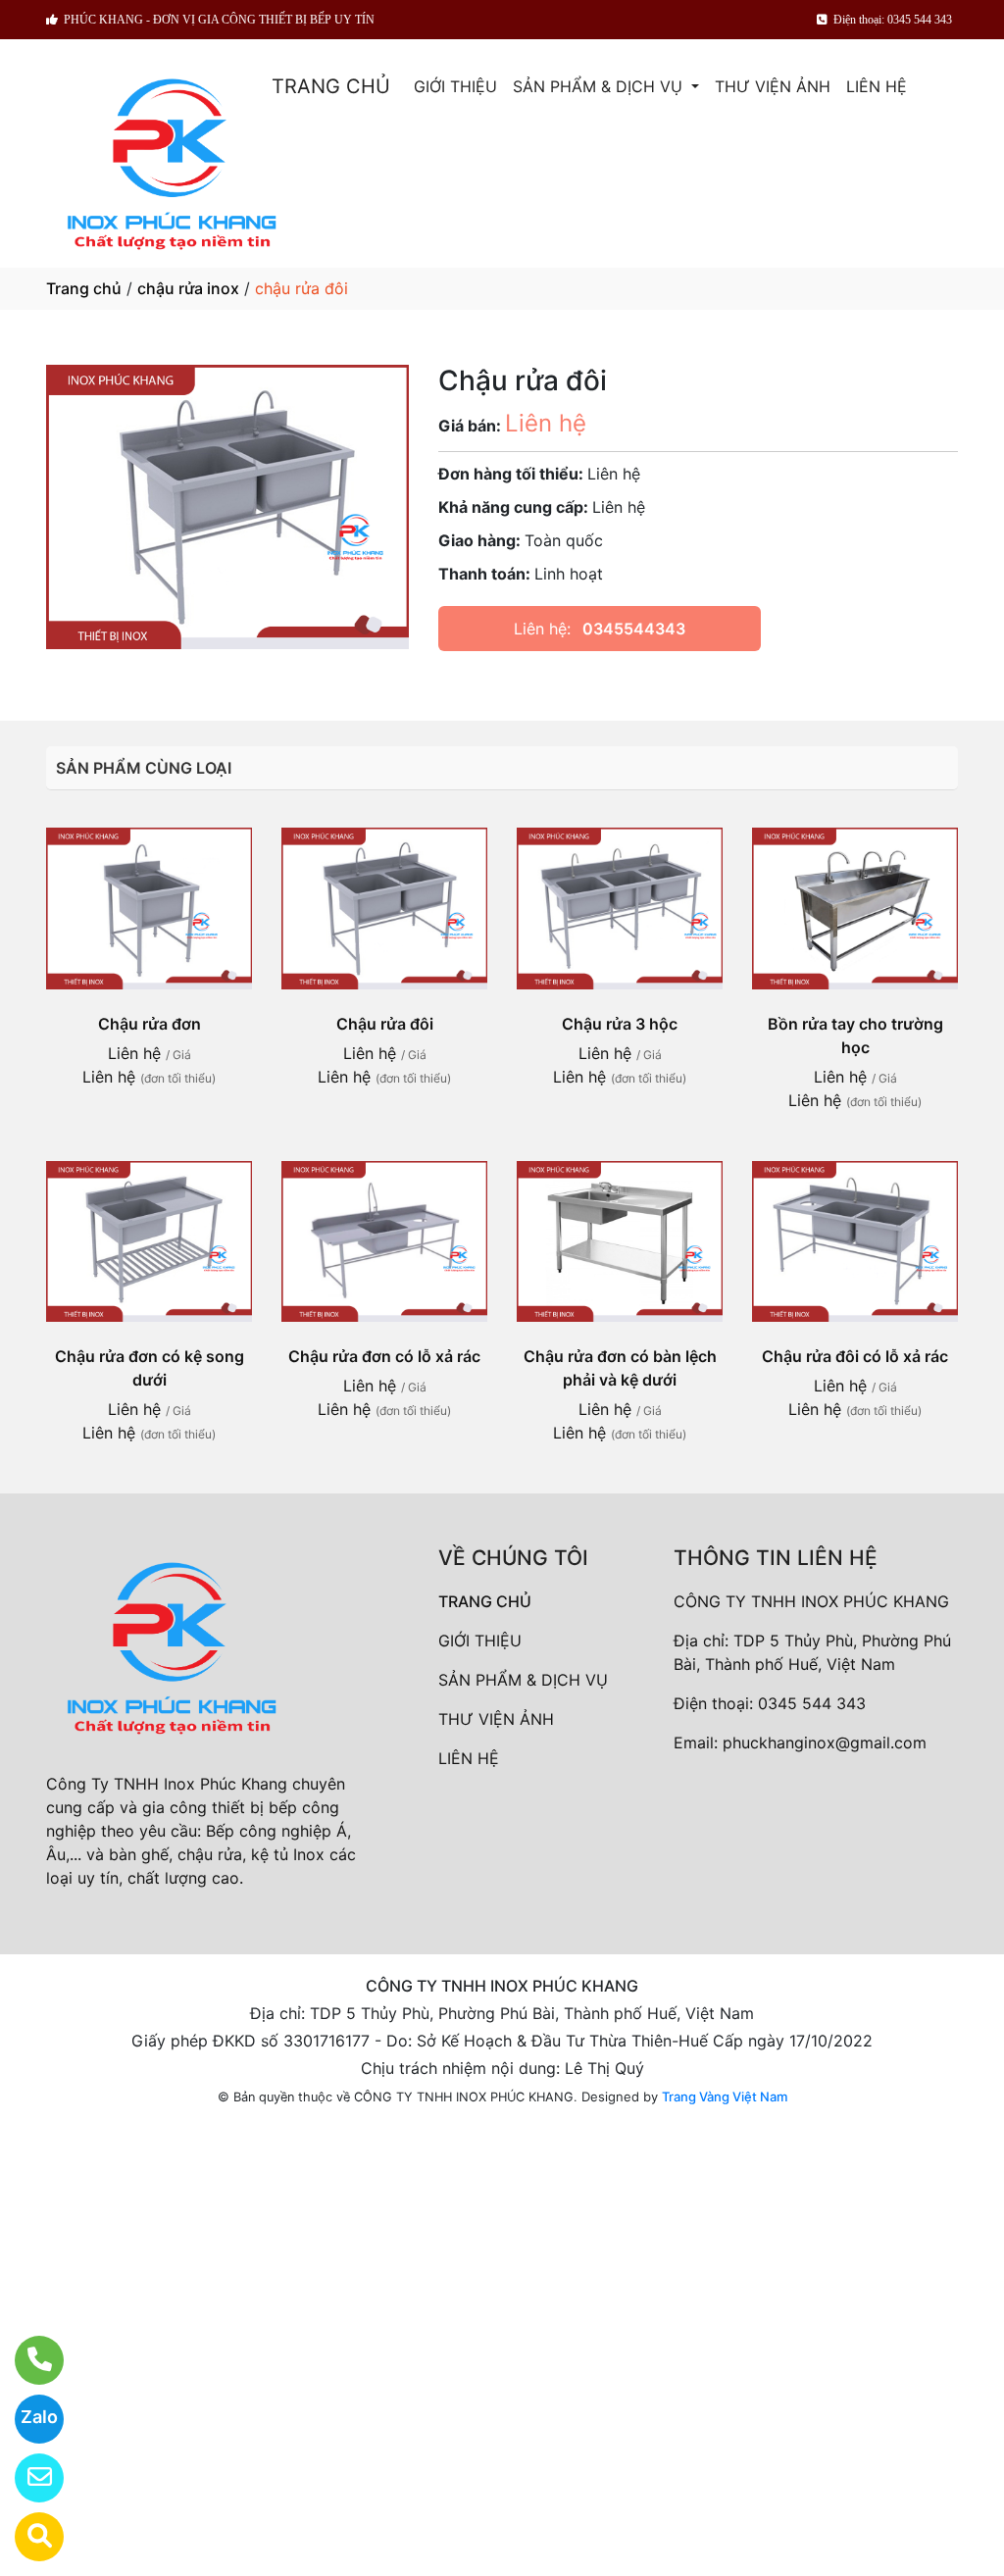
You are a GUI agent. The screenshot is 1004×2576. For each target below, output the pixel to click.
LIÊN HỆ (877, 86)
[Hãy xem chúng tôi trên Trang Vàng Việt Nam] (27, 2537)
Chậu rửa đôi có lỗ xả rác (855, 1356)
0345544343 (634, 629)
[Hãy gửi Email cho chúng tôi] (27, 2478)
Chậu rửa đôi (385, 1024)
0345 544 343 (812, 1703)
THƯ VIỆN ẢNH (773, 86)
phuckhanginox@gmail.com (825, 1743)
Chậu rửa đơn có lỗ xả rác (384, 1356)
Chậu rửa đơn (150, 1024)
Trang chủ (84, 288)
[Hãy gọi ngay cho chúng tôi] (27, 2360)
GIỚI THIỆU (455, 86)
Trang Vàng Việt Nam (725, 2096)
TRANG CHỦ (331, 86)
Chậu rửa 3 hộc (620, 1024)
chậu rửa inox (188, 288)
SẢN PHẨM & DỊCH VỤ (600, 86)
